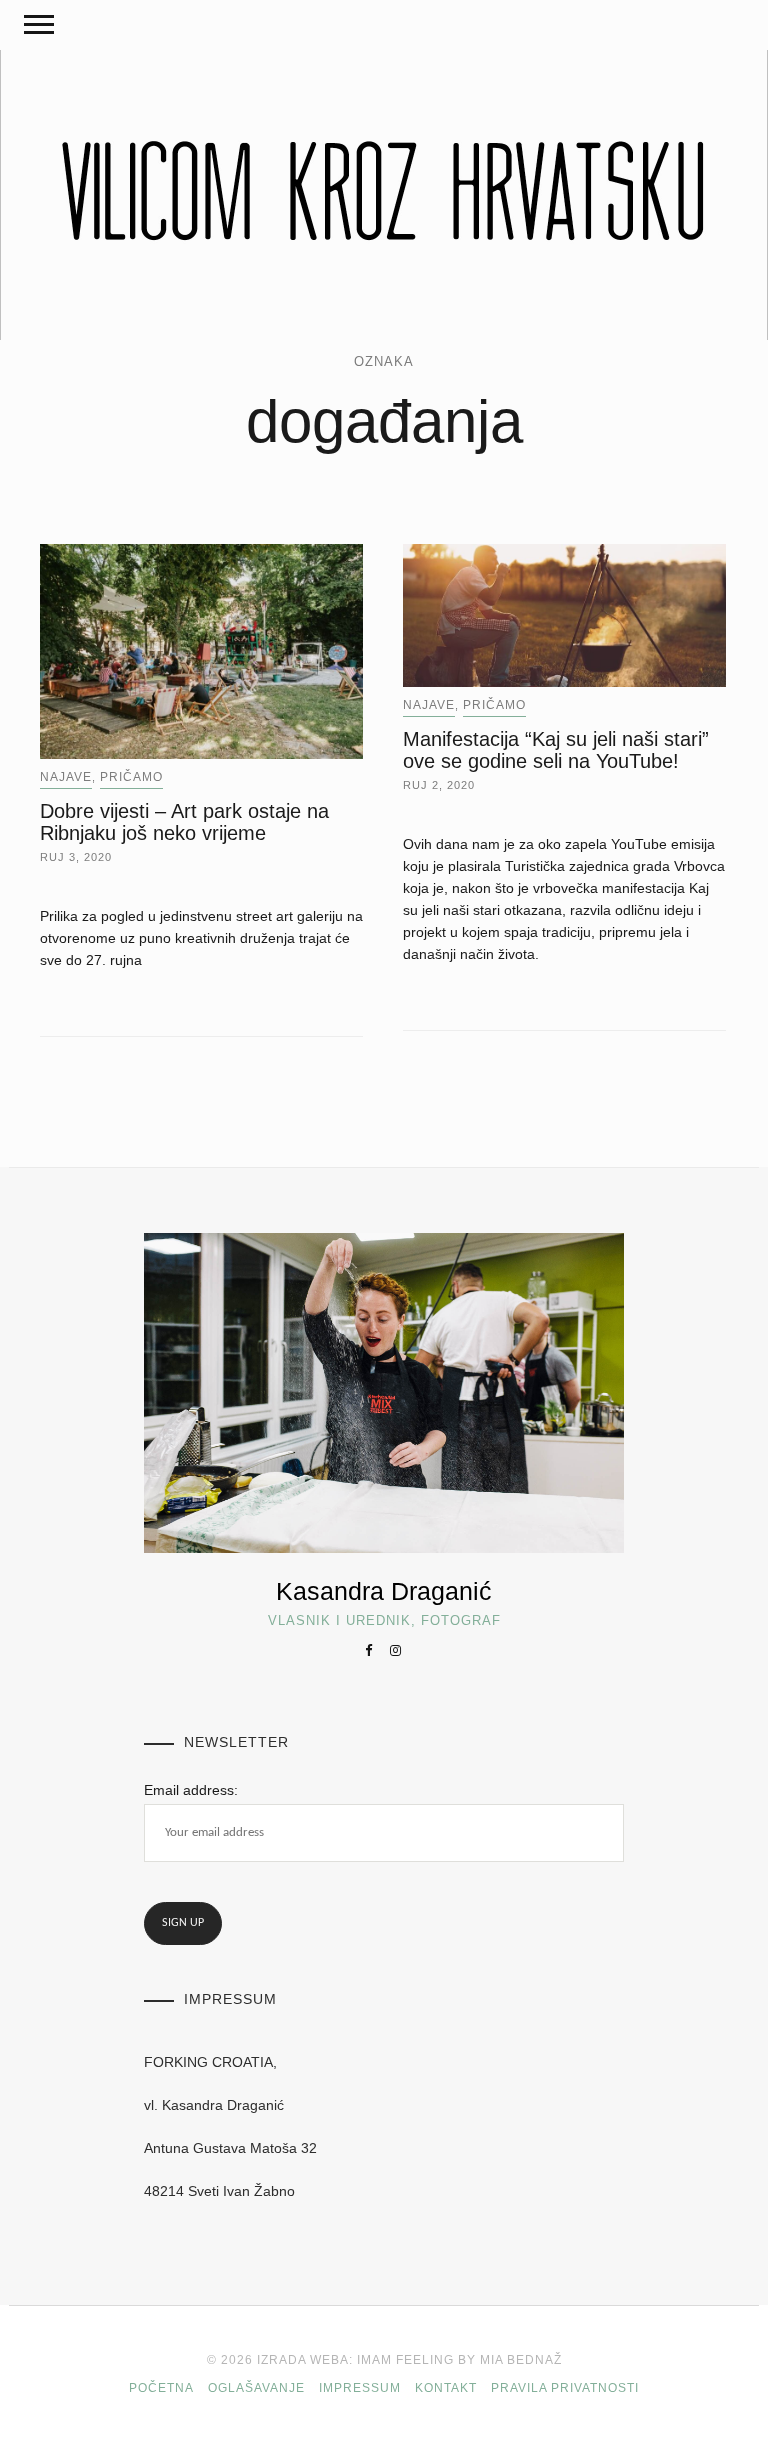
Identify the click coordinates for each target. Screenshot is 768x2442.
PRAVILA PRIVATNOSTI (565, 2388)
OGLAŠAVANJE (256, 2388)
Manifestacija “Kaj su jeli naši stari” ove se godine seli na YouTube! (556, 750)
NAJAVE (66, 777)
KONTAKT (446, 2388)
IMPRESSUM (360, 2388)
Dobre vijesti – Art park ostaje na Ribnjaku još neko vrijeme (184, 822)
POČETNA (161, 2388)
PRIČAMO (131, 777)
